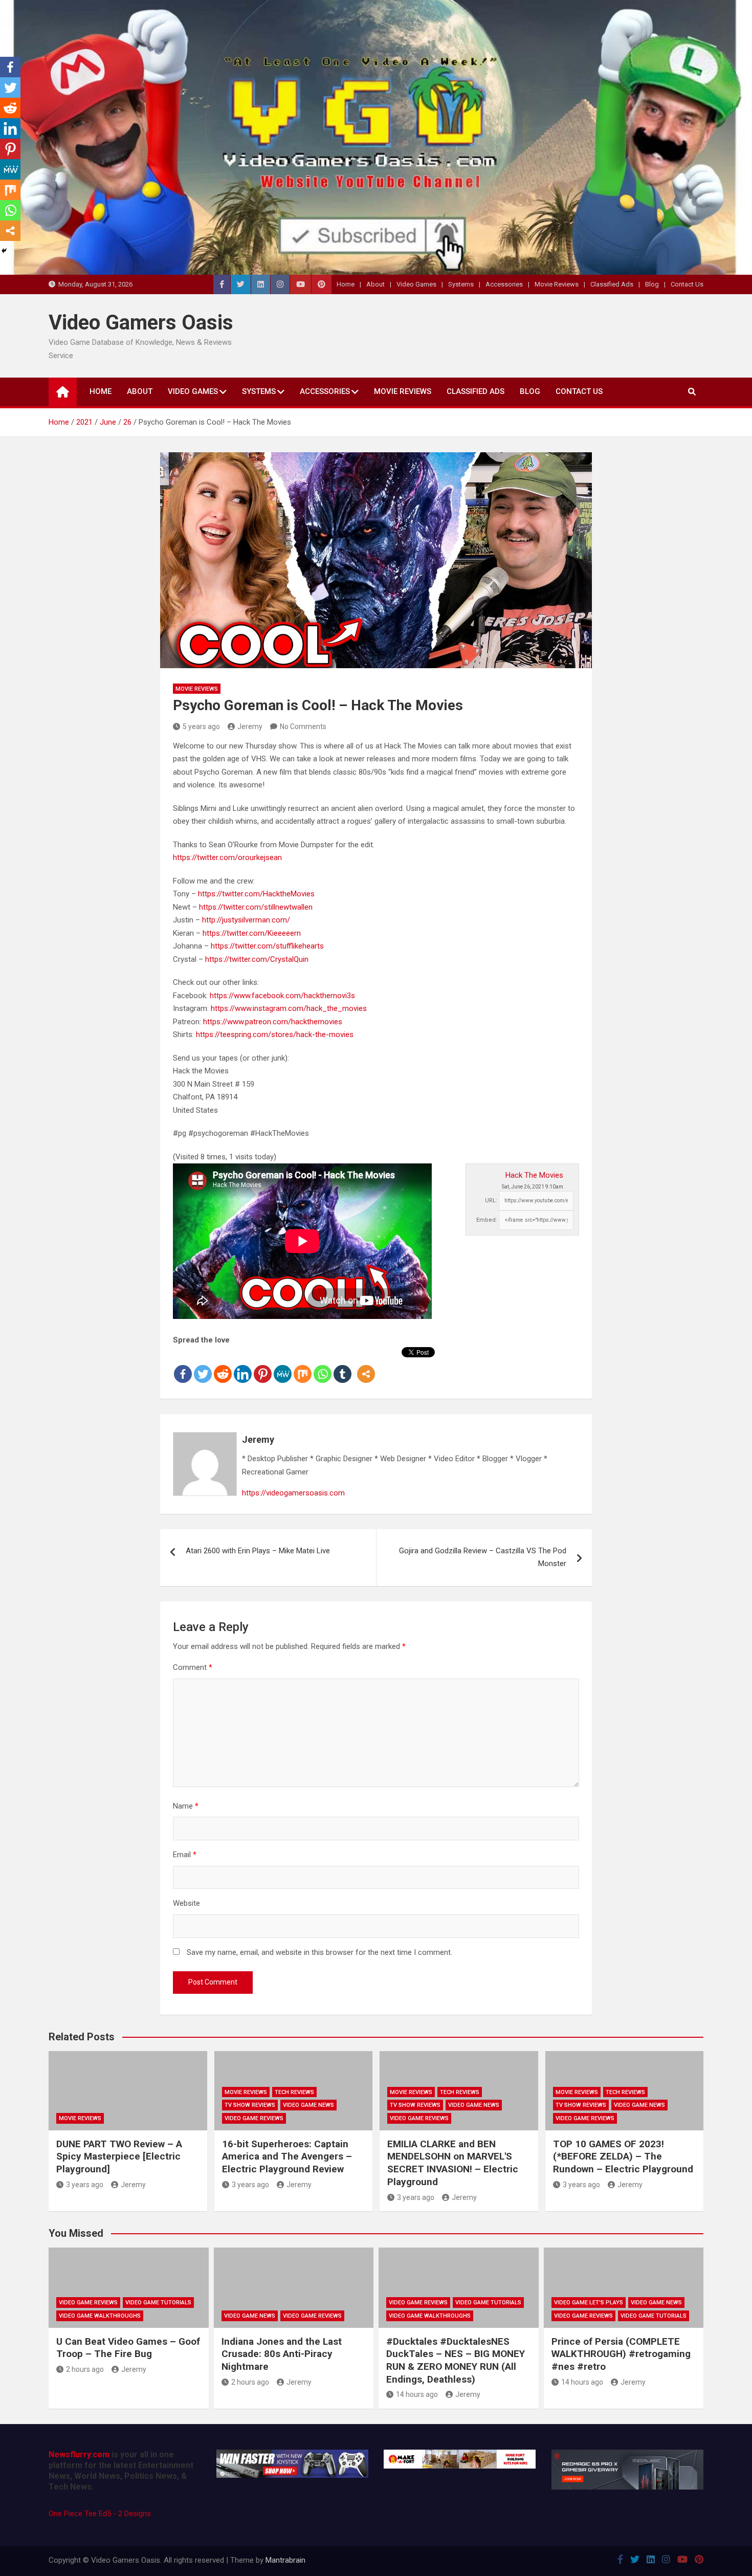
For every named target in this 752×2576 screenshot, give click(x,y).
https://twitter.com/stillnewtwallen (256, 907)
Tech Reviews (294, 2092)
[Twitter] (203, 1366)
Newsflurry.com (79, 2454)
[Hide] (4, 251)
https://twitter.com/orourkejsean (227, 857)
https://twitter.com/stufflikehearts (267, 946)
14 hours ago (417, 2394)
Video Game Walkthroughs (100, 2316)
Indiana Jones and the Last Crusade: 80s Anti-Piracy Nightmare (282, 2354)
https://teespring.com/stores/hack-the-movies (275, 1034)
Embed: (487, 1220)
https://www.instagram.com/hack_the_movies (289, 1008)
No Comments (303, 726)
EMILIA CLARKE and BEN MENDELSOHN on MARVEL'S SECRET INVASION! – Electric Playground (453, 2163)
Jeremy (250, 726)
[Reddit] (223, 1366)
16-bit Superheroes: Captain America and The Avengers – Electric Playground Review (287, 2156)
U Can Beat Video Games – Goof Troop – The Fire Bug (128, 2348)
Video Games (416, 284)
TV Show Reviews (250, 2105)
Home (346, 284)
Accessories (504, 284)
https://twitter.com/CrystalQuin (257, 959)
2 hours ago (85, 2369)
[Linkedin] (243, 1366)
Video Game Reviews (254, 2118)
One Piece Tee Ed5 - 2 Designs (100, 2514)
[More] (366, 1366)
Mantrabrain (285, 2560)
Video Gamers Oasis (141, 323)
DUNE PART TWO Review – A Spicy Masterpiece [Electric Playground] (119, 2156)
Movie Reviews (557, 284)
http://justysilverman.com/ (246, 920)
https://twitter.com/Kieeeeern (252, 933)
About (375, 284)
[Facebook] (183, 1366)
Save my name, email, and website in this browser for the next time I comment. (319, 1952)
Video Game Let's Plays (589, 2303)
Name (186, 1806)
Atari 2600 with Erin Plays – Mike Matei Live (258, 1551)
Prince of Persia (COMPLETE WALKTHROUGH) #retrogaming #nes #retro (621, 2354)
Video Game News (308, 2105)
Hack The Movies (534, 1175)
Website (186, 1903)
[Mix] (303, 1366)
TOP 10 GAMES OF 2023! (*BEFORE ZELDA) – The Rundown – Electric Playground (623, 2156)
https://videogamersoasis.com (293, 1493)
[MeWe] (283, 1366)
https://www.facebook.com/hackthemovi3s (282, 996)
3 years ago (85, 2185)
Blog (652, 284)
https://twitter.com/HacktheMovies (256, 894)
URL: (491, 1201)
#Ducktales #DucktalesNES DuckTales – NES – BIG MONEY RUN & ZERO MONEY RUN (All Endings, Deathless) (456, 2360)
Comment (193, 1667)
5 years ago (201, 726)
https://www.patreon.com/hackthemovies (273, 1022)
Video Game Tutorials (158, 2303)
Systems (461, 284)
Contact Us (687, 284)
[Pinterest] (263, 1366)
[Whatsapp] (323, 1366)
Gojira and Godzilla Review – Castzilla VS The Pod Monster (483, 1557)
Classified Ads (612, 284)
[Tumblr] (342, 1366)
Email (185, 1855)
